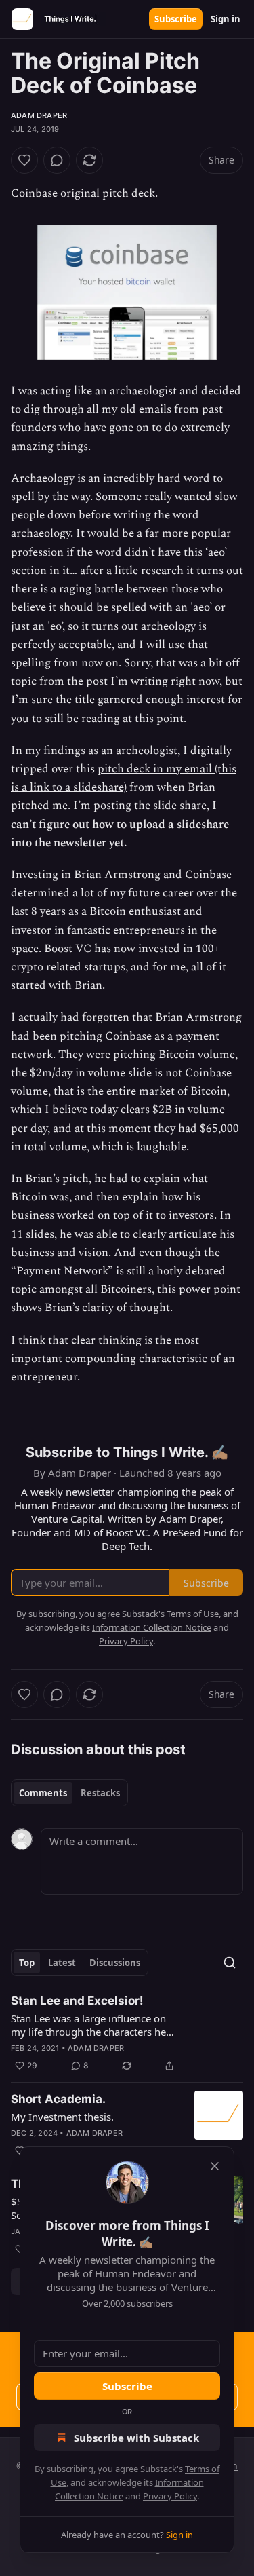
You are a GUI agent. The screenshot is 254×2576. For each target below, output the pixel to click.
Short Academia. (58, 2099)
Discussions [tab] (115, 1963)
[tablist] (69, 1793)
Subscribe (176, 19)
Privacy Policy (170, 2496)
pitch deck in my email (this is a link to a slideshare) (124, 778)
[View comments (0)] (57, 160)
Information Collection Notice (152, 1627)
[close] (215, 2166)
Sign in (226, 19)
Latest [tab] (62, 1963)
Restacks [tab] (100, 1793)
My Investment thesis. (62, 2117)
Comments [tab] (43, 1793)
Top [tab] (27, 1963)
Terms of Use (193, 1614)
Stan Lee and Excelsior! (77, 2001)
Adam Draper (39, 115)
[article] (127, 2033)
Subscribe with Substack (136, 2438)
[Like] (24, 160)
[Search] (230, 1963)
